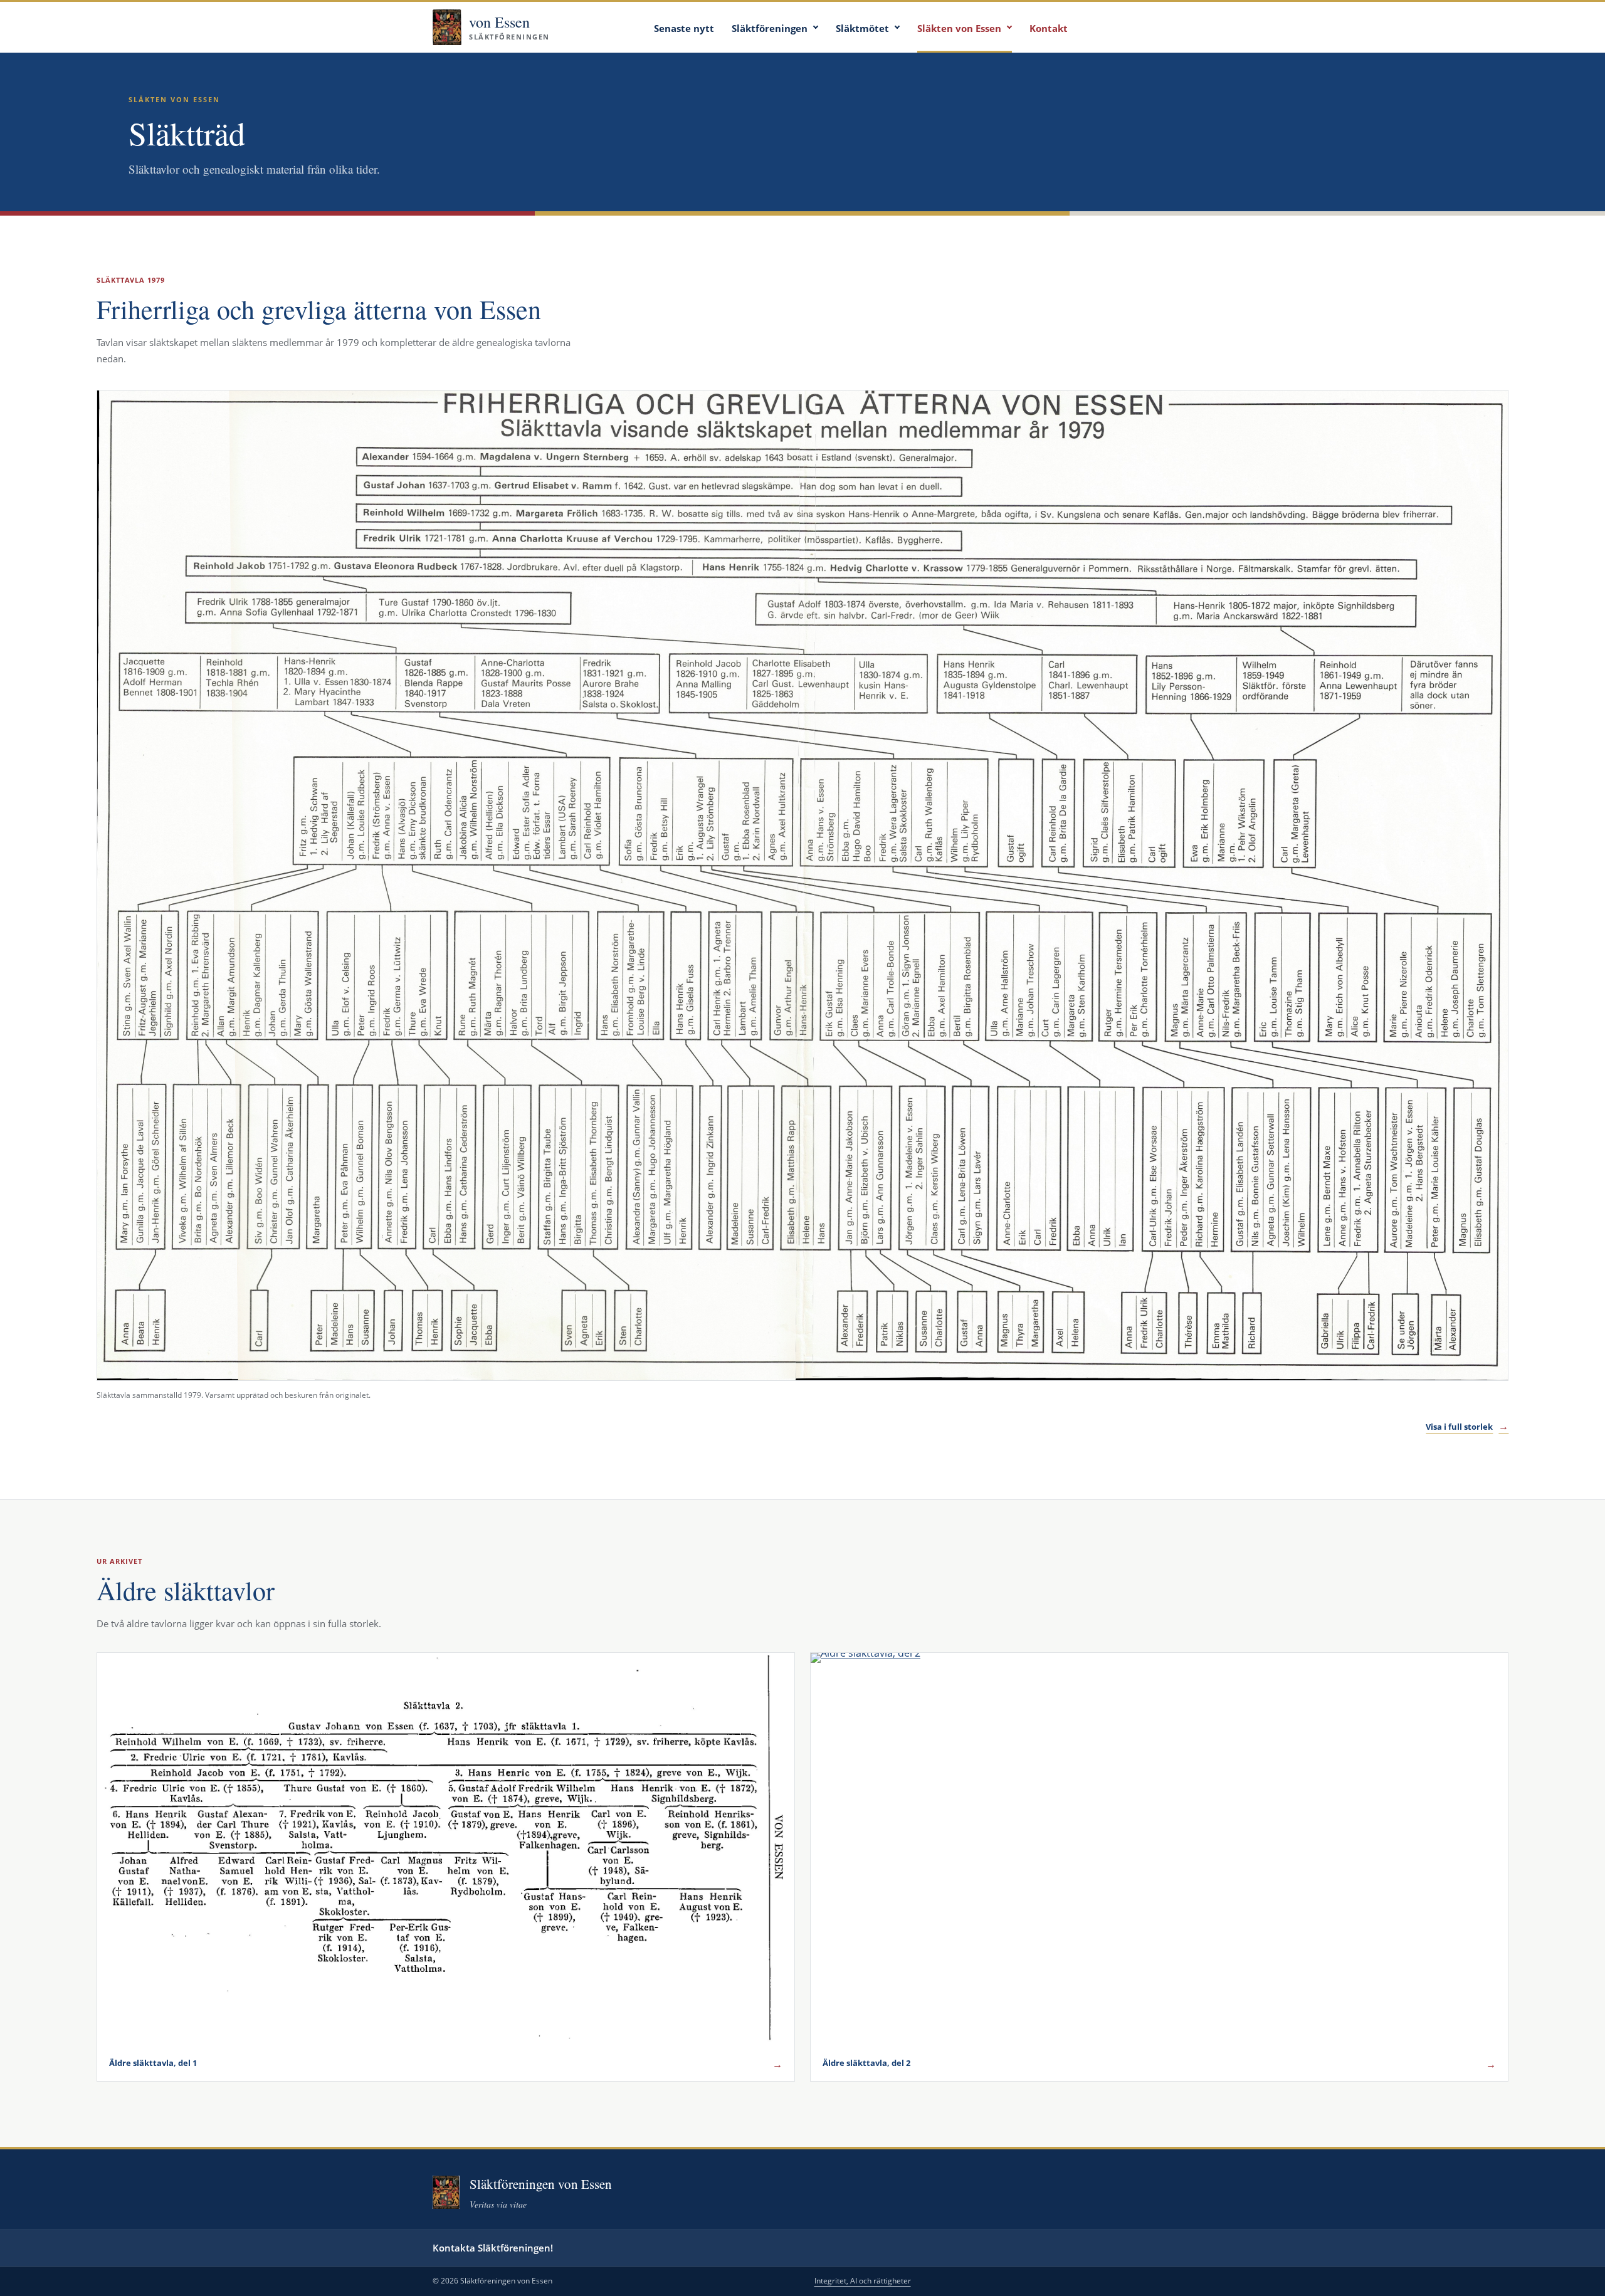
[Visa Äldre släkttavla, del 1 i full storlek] (446, 1849)
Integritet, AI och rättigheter (863, 2281)
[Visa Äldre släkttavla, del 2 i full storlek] (1159, 1849)
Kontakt (1049, 28)
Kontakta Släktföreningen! (493, 2248)
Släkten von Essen (959, 28)
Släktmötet (862, 28)
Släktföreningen (770, 28)
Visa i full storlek (1467, 1426)
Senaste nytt (684, 28)
